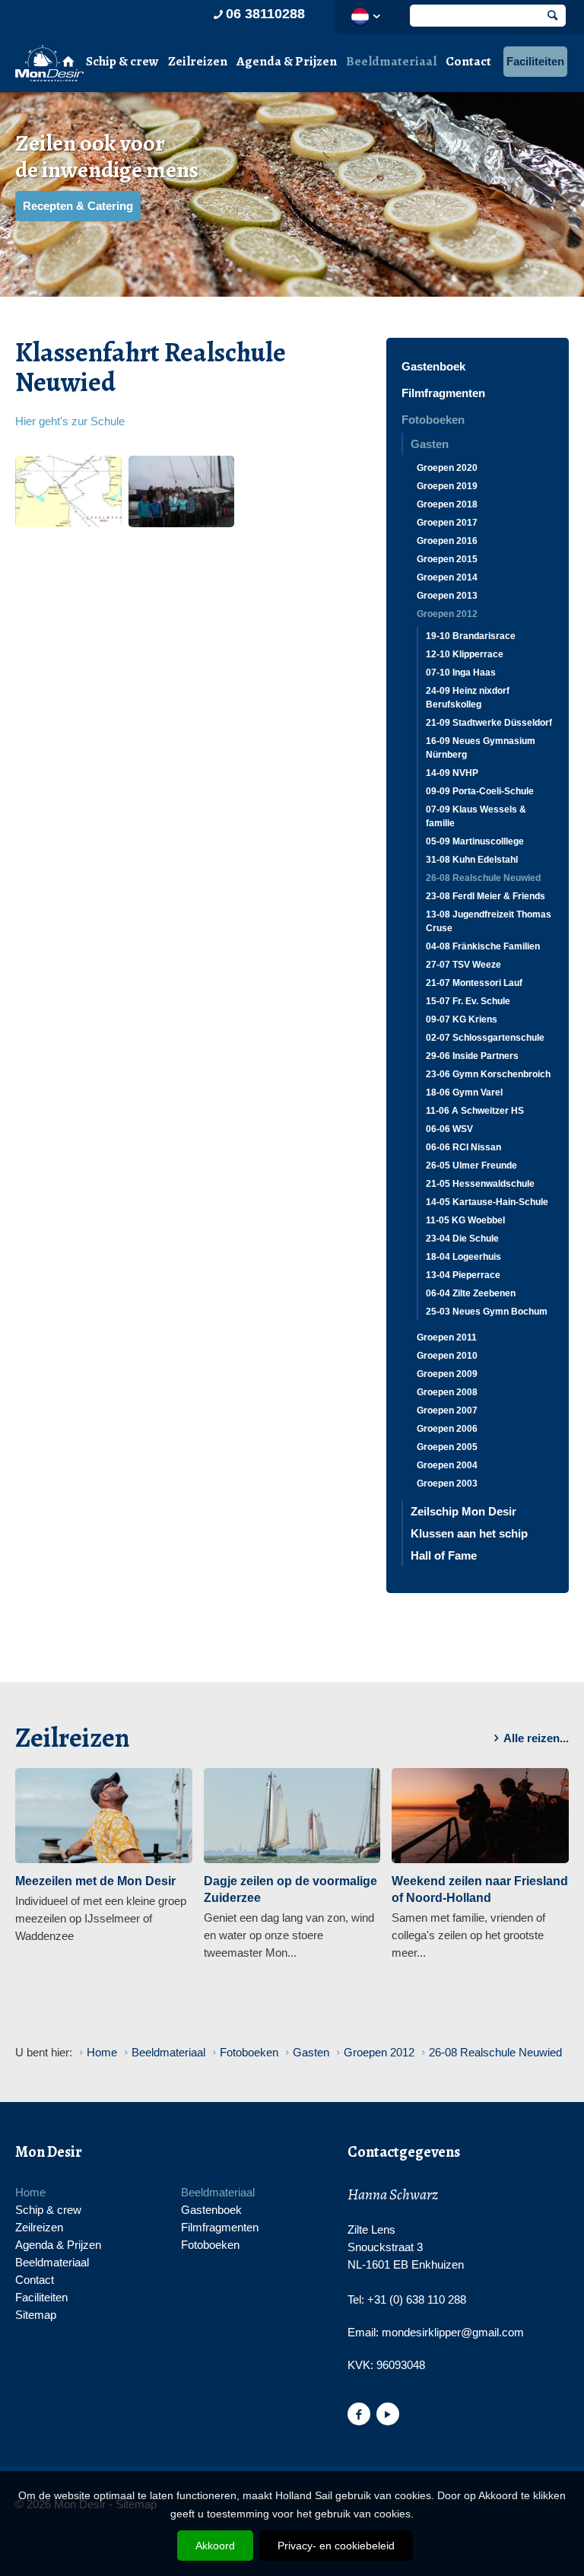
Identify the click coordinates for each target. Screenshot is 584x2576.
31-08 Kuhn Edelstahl (472, 860)
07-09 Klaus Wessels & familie (476, 816)
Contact (468, 61)
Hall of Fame (444, 1555)
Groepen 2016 (447, 541)
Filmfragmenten (443, 393)
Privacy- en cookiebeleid (336, 2546)
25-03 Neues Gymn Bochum (487, 1312)
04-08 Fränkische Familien (483, 946)
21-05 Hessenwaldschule (480, 1184)
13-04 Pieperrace (463, 1275)
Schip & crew (122, 61)
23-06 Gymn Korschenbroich (488, 1074)
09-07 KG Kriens (462, 1019)
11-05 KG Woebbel (465, 1220)
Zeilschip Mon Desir (463, 1511)
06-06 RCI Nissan (463, 1147)
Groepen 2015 (447, 559)
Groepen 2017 (447, 523)
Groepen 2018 (447, 504)
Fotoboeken (433, 420)
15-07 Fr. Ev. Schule (468, 1001)
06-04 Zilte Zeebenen (471, 1293)
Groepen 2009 (447, 1374)
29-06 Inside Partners (472, 1056)
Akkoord (215, 2546)
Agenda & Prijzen (287, 61)
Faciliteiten (535, 61)
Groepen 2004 (447, 1465)
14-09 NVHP (452, 773)
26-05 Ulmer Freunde (471, 1166)
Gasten (430, 444)
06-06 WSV (449, 1129)
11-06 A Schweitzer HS (475, 1111)
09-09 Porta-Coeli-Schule (480, 791)
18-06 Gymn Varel (464, 1092)
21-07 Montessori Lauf (474, 983)
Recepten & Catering (78, 206)
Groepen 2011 (447, 1337)
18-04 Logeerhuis (463, 1257)
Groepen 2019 (447, 486)
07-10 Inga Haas (461, 673)
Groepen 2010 (447, 1356)
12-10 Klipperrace (465, 654)
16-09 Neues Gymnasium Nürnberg (481, 748)
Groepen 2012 (447, 614)
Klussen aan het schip (469, 1533)
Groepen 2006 (447, 1429)
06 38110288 (265, 14)
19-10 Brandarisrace (471, 636)
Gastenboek (433, 366)
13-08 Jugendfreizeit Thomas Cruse (489, 921)
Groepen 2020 (447, 468)
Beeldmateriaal (391, 61)
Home (30, 2192)
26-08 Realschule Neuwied (483, 878)
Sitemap (36, 2315)
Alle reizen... (536, 1738)
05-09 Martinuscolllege (475, 841)
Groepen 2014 (447, 577)
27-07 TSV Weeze (463, 965)
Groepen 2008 (447, 1392)
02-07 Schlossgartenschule (485, 1038)
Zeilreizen (198, 61)
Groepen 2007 (447, 1410)
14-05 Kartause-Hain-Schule (487, 1202)
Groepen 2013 (447, 596)
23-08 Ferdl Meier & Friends (486, 896)
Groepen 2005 (447, 1447)
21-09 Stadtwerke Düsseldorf (489, 723)
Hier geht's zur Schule (70, 421)
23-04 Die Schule (462, 1239)
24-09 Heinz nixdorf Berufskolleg (468, 698)
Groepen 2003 (447, 1484)
